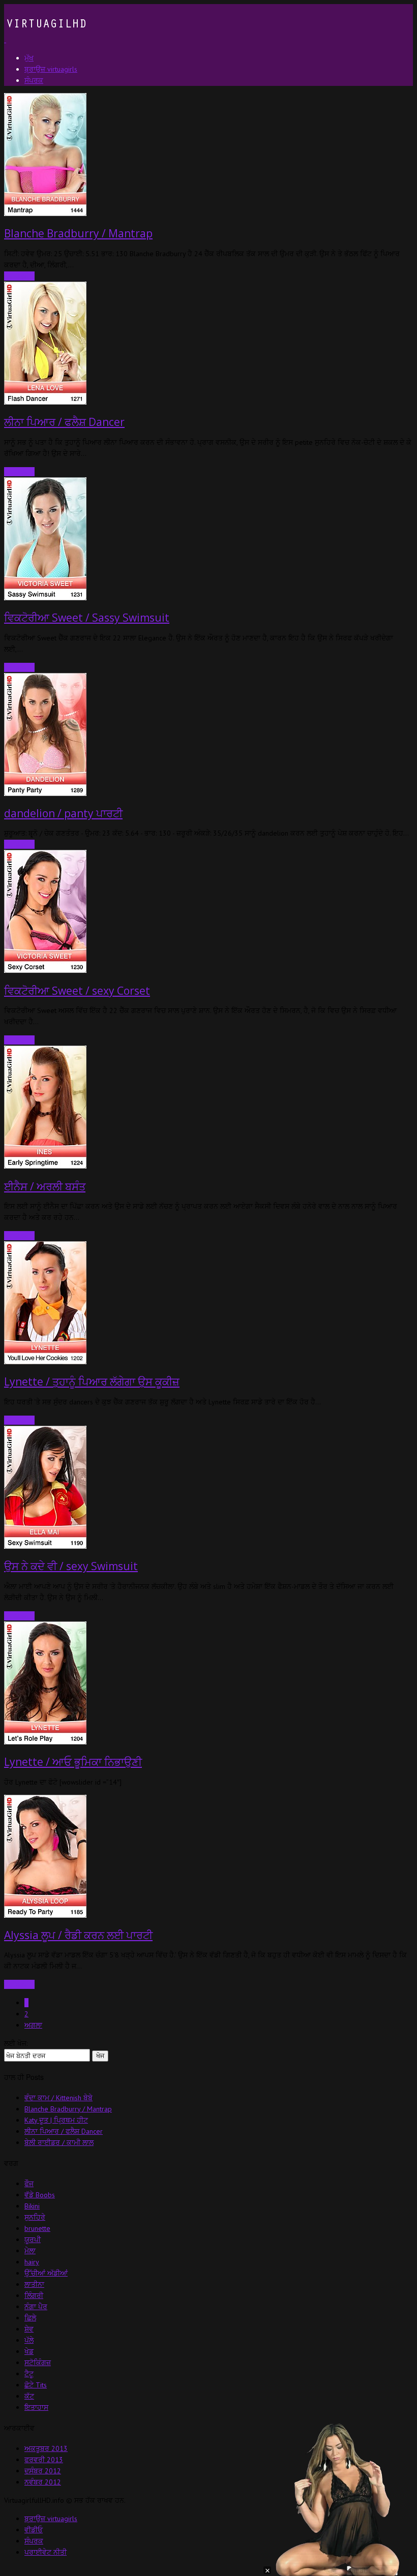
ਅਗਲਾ (33, 2025)
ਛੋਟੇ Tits (36, 2385)
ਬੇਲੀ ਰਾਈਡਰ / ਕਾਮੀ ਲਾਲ (59, 2142)
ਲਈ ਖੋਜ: (16, 2043)
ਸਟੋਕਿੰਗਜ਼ (38, 2363)
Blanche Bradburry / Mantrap (78, 233)
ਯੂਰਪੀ (33, 2240)
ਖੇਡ (29, 2351)
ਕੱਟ (29, 2396)
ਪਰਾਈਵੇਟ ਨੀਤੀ (46, 2552)
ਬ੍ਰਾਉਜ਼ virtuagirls (51, 2519)
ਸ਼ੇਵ (29, 2329)
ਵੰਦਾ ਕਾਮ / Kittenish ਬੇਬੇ (58, 2098)
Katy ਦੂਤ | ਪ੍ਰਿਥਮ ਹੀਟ (56, 2120)
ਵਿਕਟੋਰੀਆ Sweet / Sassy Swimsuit (87, 618)
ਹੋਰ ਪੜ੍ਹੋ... (19, 276)
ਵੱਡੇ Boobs (40, 2195)
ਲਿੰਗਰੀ (34, 2295)
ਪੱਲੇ (29, 2340)
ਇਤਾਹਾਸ (36, 2407)
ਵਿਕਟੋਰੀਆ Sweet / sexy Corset (77, 991)
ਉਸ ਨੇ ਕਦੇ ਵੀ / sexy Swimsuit (71, 1566)
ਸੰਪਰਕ (34, 2541)
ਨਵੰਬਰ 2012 (43, 2482)
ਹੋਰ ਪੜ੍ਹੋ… (19, 472)
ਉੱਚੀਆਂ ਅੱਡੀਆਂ (46, 2273)
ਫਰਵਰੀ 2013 (44, 2460)
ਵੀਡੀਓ (34, 2530)
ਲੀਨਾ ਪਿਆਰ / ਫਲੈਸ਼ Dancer (64, 422)
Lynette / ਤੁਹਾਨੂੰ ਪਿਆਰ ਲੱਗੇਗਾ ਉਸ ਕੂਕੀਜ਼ (92, 1382)
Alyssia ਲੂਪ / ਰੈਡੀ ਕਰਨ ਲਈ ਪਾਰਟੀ (78, 1935)
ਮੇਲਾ (30, 2251)
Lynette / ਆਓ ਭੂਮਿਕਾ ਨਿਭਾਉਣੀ (73, 1762)
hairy (32, 2262)
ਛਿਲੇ (30, 2318)
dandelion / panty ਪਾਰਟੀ (63, 813)
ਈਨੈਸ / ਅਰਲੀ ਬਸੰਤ (45, 1186)
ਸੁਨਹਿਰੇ (35, 2217)
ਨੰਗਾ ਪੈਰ (36, 2307)
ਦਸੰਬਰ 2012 (43, 2471)
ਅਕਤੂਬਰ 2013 (46, 2448)
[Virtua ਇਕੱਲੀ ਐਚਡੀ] (45, 40)
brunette (37, 2228)
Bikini (32, 2206)
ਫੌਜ (29, 2184)
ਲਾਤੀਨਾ (34, 2284)
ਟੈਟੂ (29, 2374)
